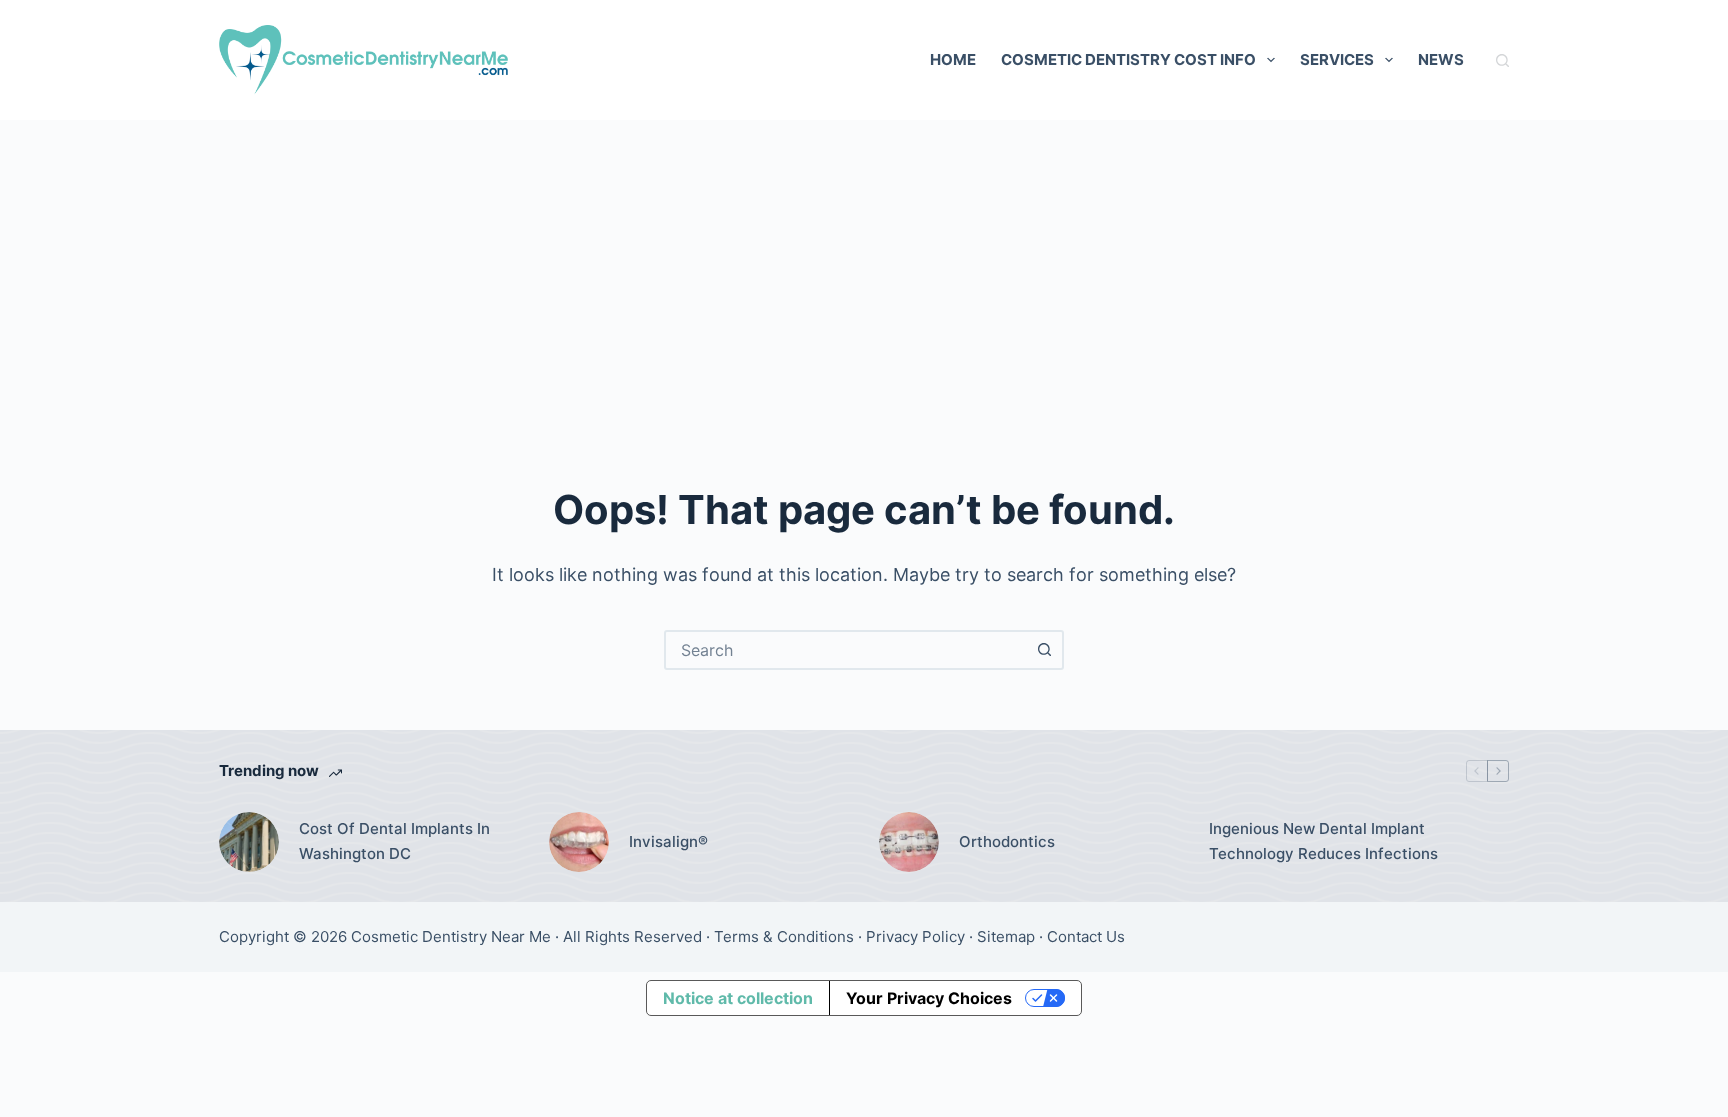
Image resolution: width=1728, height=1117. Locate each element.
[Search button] (1044, 650)
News (1441, 59)
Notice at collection (738, 998)
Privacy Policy (915, 936)
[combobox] (846, 650)
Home (953, 59)
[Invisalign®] (579, 842)
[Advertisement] (864, 270)
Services (1337, 59)
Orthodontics (1007, 841)
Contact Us (1086, 936)
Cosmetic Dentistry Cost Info (1128, 59)
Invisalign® (668, 841)
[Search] (1502, 60)
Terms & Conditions (784, 936)
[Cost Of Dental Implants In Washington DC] (249, 842)
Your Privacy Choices (929, 998)
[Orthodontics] (909, 842)
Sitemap (1006, 936)
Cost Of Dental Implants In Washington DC (394, 841)
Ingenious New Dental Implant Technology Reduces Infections (1323, 841)
